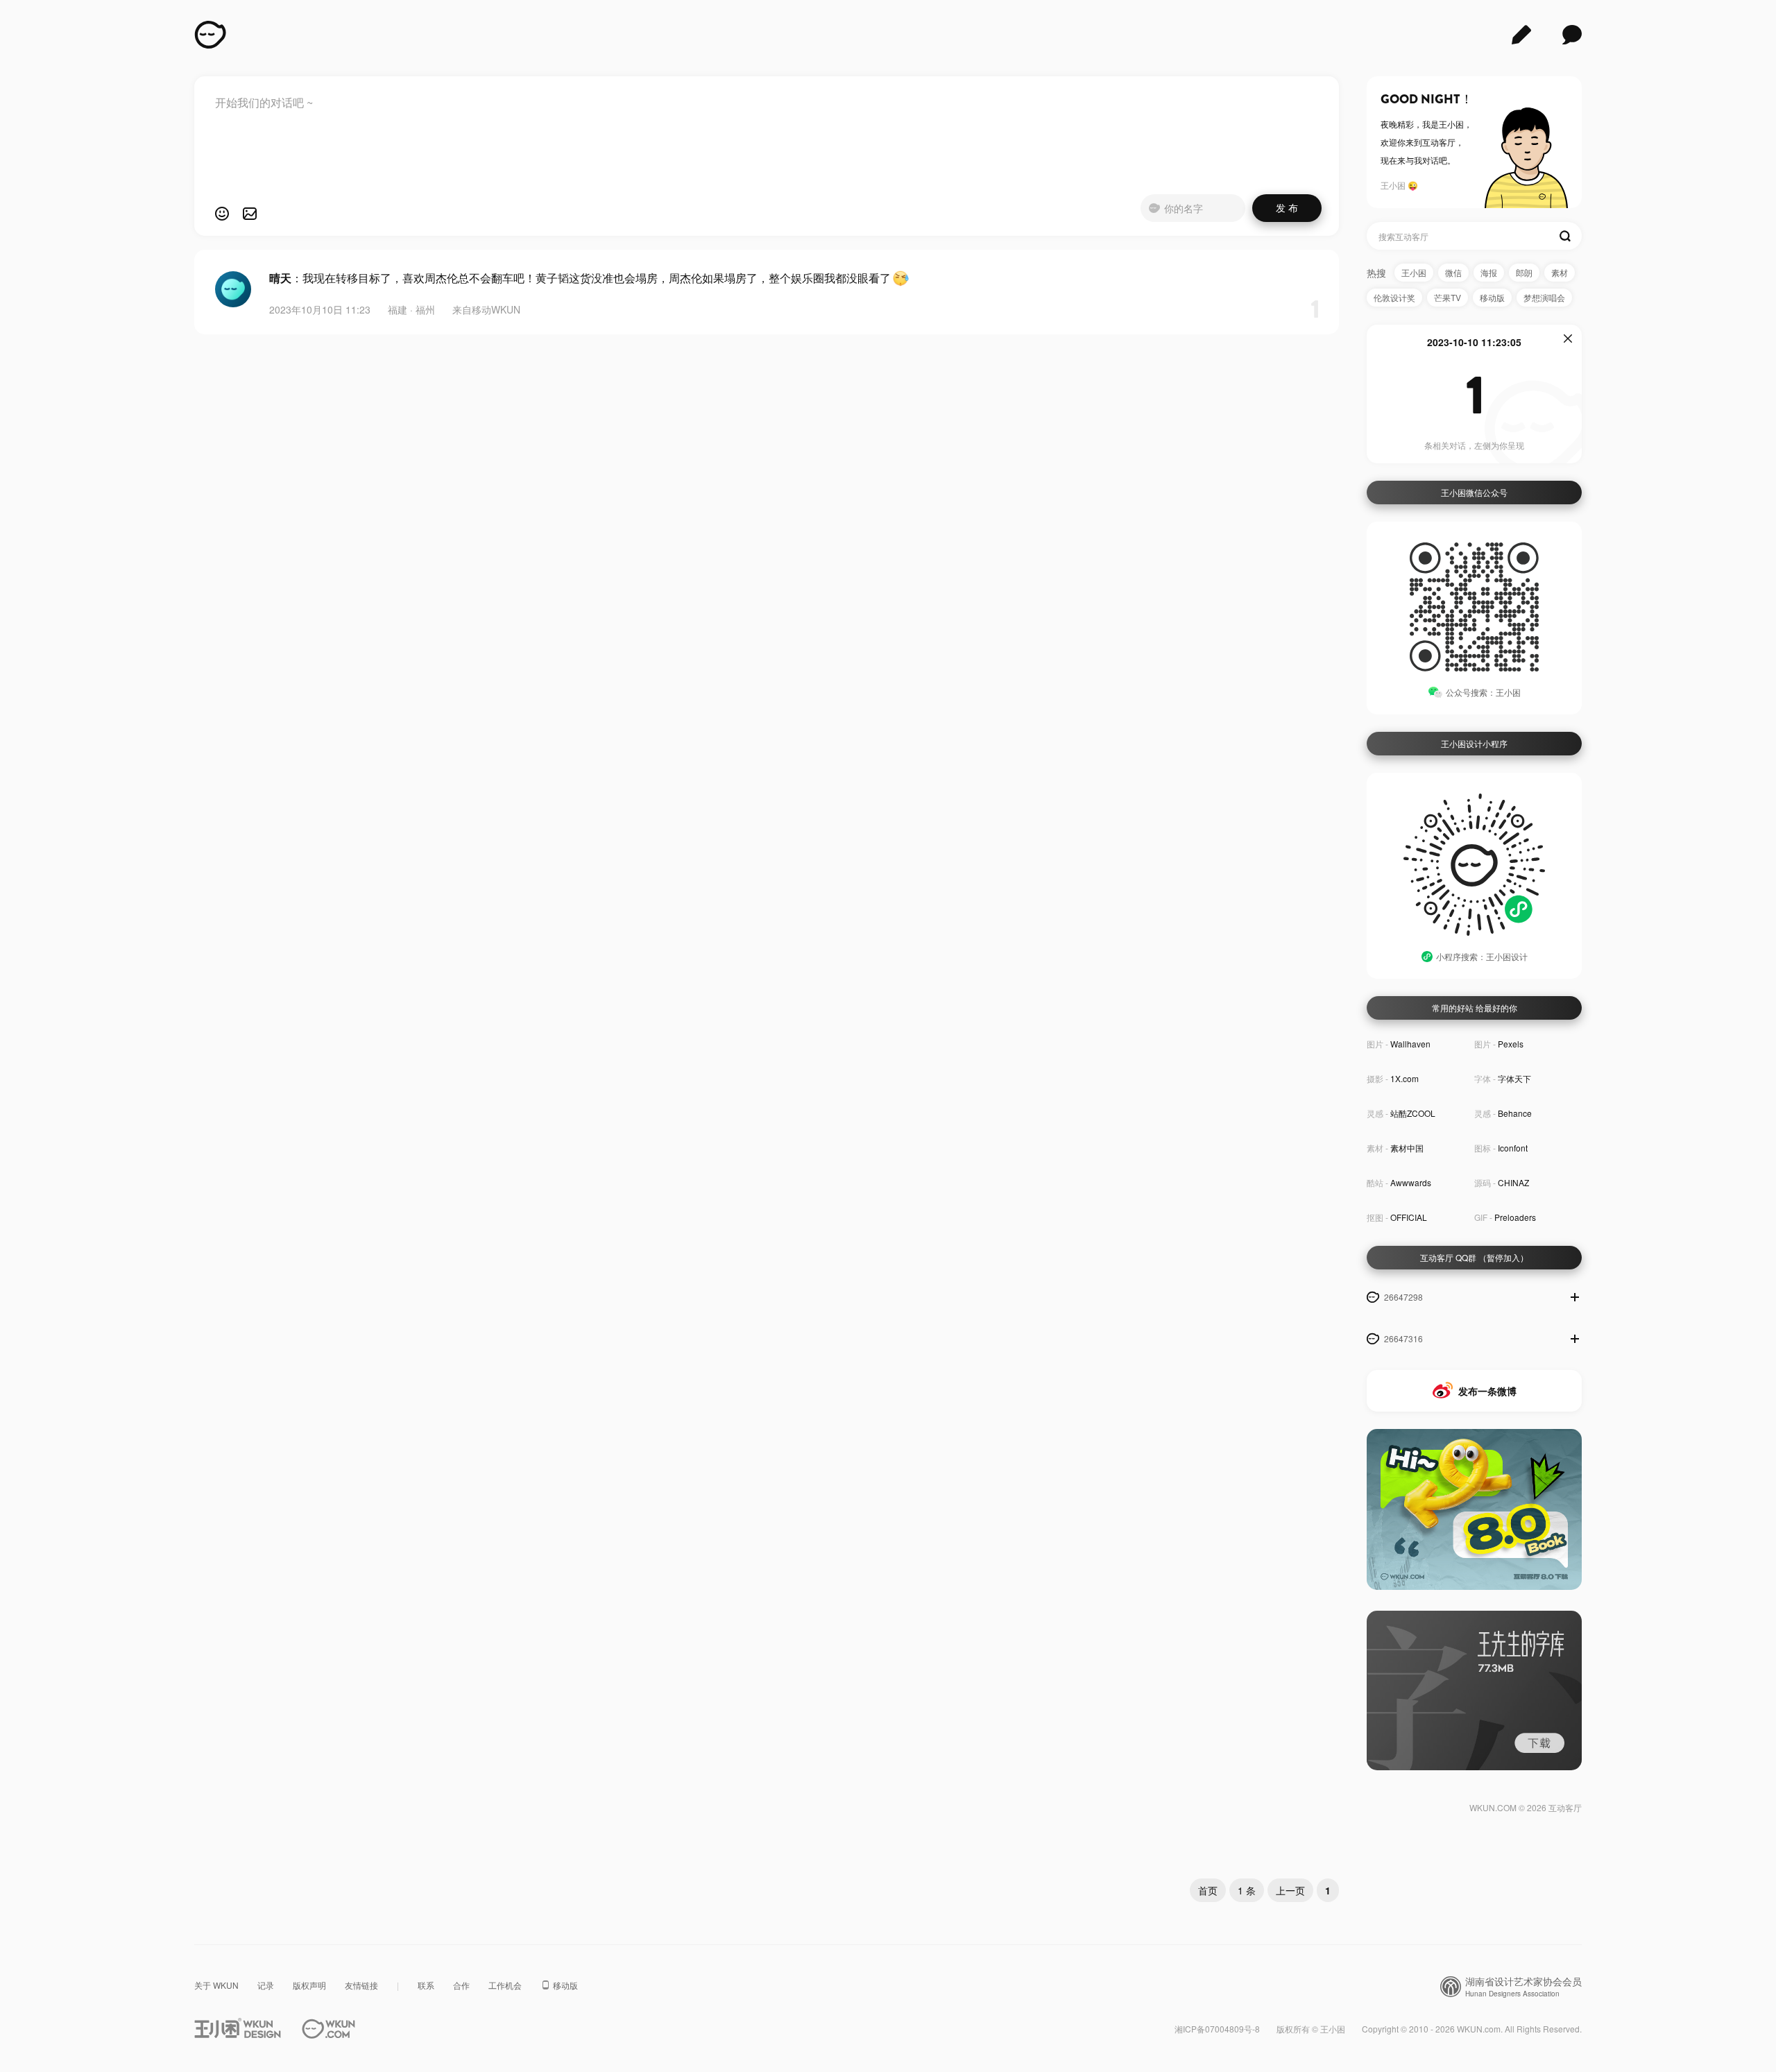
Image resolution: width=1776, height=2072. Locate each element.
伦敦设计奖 (1394, 297)
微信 (1453, 272)
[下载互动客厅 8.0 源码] (1474, 1512)
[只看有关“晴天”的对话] (233, 289)
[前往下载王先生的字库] (1474, 1692)
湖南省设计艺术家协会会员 (1523, 1987)
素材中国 (1407, 1148)
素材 (1560, 272)
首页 (1208, 1890)
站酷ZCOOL (1413, 1113)
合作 (461, 1985)
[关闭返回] (1568, 339)
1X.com (1404, 1078)
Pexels (1511, 1044)
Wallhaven (1410, 1044)
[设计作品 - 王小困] (1521, 35)
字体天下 (1514, 1078)
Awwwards (1411, 1182)
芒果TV (1448, 297)
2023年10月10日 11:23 (320, 309)
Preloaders (1515, 1217)
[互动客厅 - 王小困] (1572, 35)
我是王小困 (1443, 124)
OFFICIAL (1409, 1217)
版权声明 (309, 1985)
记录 (266, 1985)
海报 (1489, 272)
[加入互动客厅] (1575, 1297)
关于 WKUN (216, 1985)
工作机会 (505, 1985)
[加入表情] (222, 214)
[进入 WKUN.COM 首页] (328, 2029)
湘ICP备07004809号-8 (1217, 2029)
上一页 (1290, 1890)
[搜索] (1565, 236)
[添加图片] (250, 214)
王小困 (1414, 272)
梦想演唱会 (1544, 297)
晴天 (280, 278)
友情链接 (361, 1985)
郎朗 (1524, 272)
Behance (1515, 1113)
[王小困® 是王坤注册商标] (238, 2029)
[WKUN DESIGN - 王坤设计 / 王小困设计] (210, 35)
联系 (426, 1985)
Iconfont (1513, 1148)
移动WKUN (496, 309)
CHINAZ (1513, 1182)
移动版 (1492, 297)
